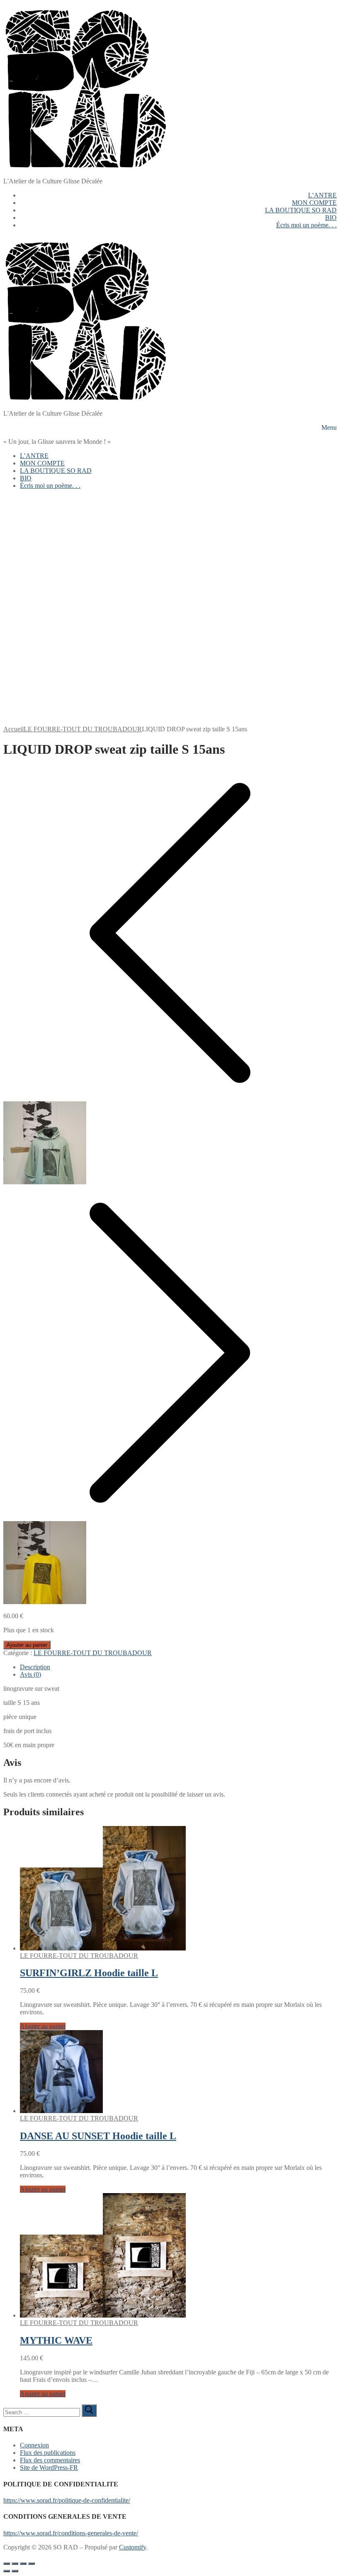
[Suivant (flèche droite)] (15, 2571)
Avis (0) (30, 1674)
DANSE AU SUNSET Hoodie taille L (98, 2136)
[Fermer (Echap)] (32, 2564)
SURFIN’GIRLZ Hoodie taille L (89, 1973)
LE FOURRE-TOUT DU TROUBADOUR (83, 729)
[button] (43, 2026)
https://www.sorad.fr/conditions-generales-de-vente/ (71, 2533)
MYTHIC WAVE (56, 2340)
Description (35, 1667)
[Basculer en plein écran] (15, 2564)
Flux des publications (48, 2453)
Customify (132, 2547)
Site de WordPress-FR (49, 2468)
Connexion (34, 2445)
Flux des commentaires (50, 2460)
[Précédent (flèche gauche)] (7, 2571)
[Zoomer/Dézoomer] (7, 2564)
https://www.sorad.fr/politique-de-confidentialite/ (67, 2500)
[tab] (178, 1667)
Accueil (13, 729)
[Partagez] (23, 2564)
